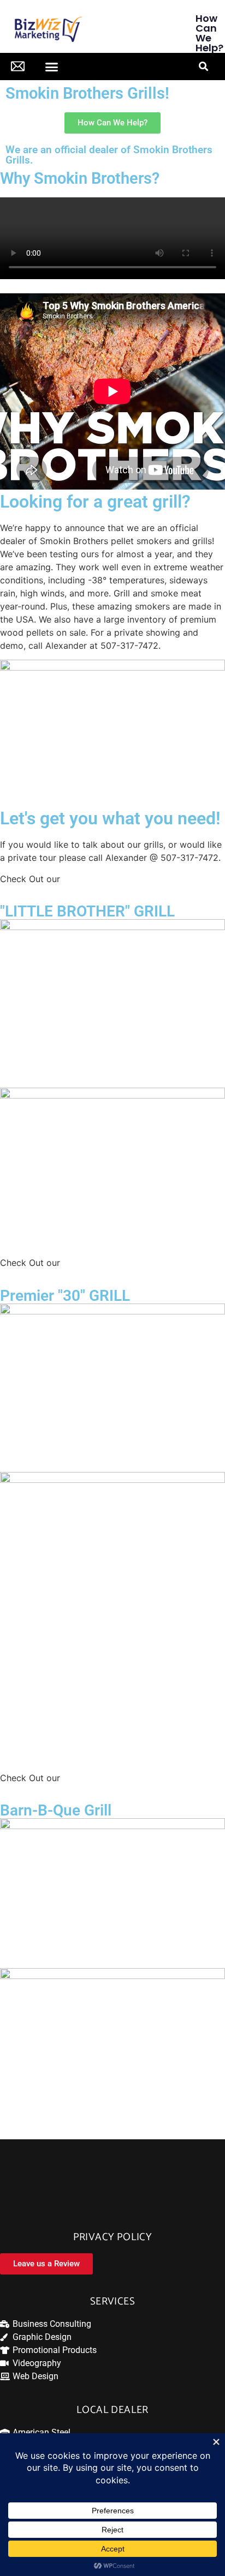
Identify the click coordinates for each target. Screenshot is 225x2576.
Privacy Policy (113, 2237)
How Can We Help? (209, 33)
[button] (52, 67)
